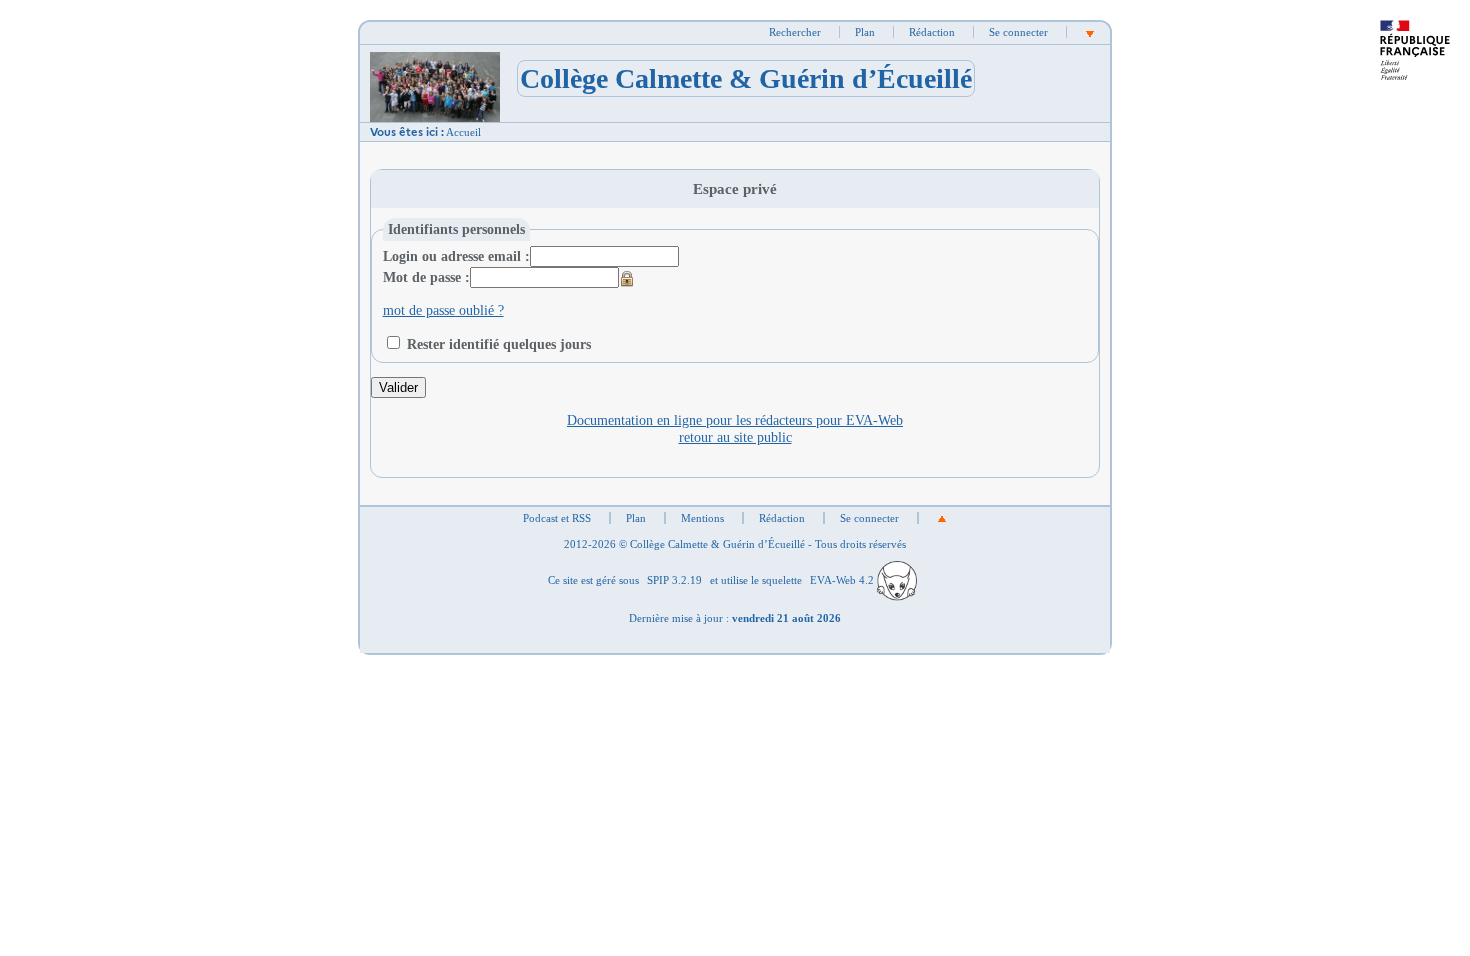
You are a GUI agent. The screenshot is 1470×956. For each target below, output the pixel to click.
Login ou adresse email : (456, 256)
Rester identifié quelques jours (499, 344)
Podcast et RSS (557, 518)
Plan (865, 32)
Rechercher (795, 32)
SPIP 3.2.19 (674, 580)
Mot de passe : (426, 277)
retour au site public (735, 437)
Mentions (702, 518)
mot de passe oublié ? (443, 310)
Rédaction (932, 32)
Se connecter (1018, 32)
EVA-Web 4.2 (843, 580)
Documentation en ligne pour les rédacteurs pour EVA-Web (735, 420)
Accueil (463, 132)
